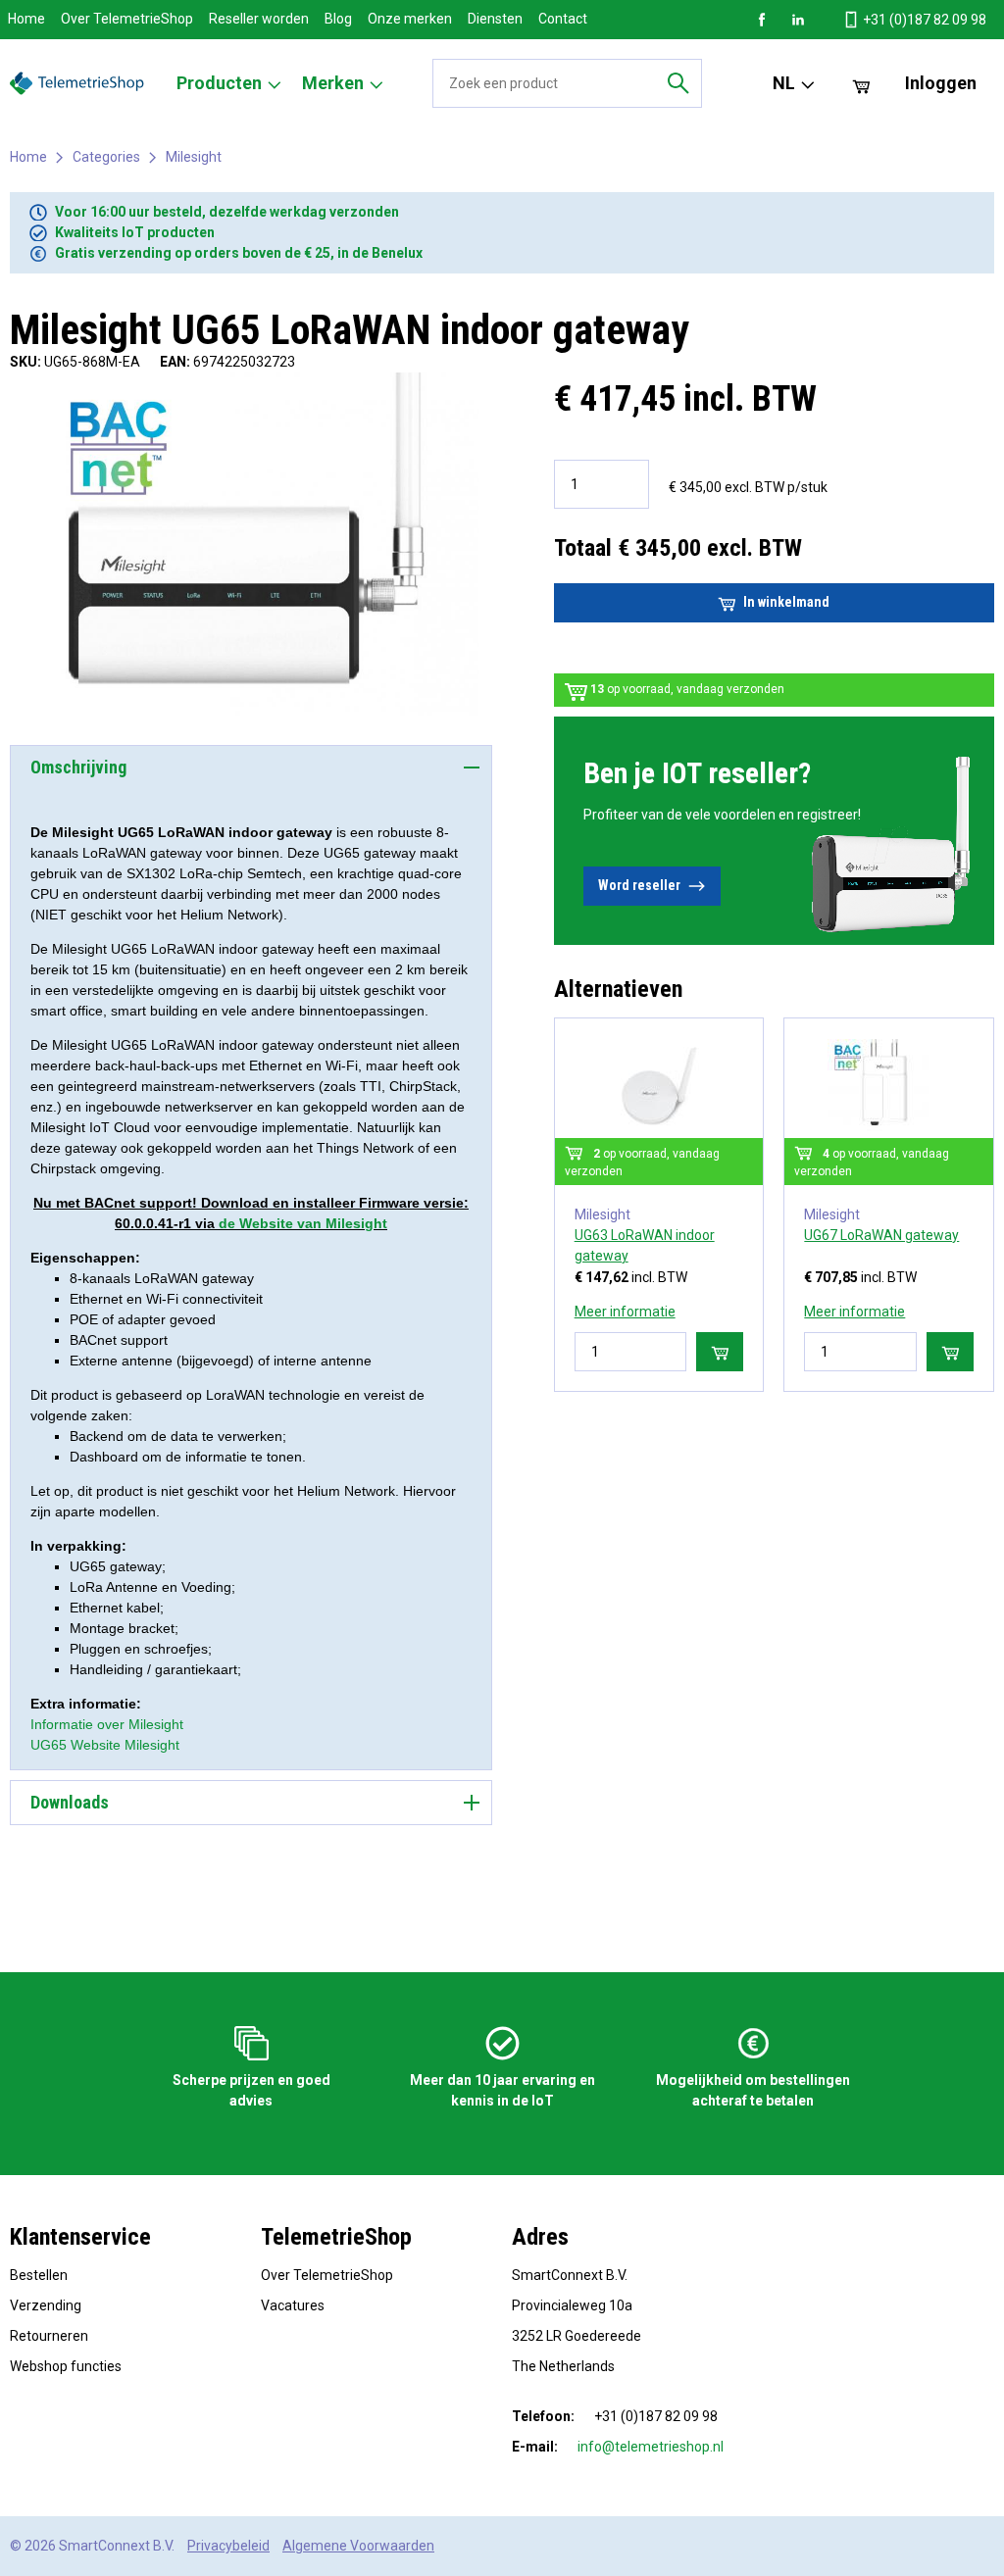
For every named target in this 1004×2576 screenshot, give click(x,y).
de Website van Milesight (303, 1223)
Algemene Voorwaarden (358, 2546)
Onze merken (410, 19)
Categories (106, 157)
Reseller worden (259, 19)
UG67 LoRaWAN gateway (881, 1235)
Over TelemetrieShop (127, 19)
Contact (563, 19)
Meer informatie (625, 1312)
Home (26, 19)
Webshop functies (66, 2366)
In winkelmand (786, 602)
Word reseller (639, 885)
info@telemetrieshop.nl (651, 2447)
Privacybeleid (228, 2546)
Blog (338, 19)
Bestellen (39, 2275)
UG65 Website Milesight (105, 1745)
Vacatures (293, 2305)
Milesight (194, 157)
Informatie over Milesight (107, 1724)
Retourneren (49, 2336)
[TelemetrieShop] (79, 83)
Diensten (495, 19)
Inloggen (941, 83)
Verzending (46, 2305)
